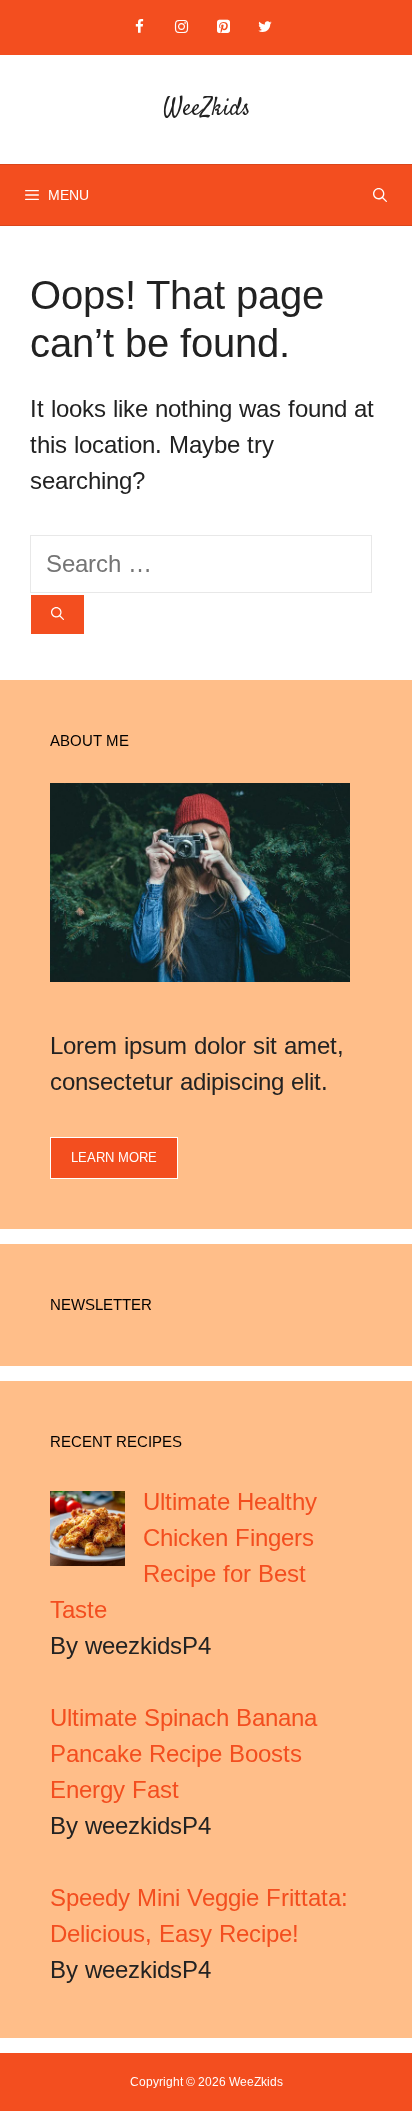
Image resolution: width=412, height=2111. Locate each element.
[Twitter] (265, 27)
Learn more (114, 1157)
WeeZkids (206, 109)
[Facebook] (139, 27)
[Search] (57, 615)
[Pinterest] (223, 27)
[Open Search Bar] (380, 195)
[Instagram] (181, 27)
